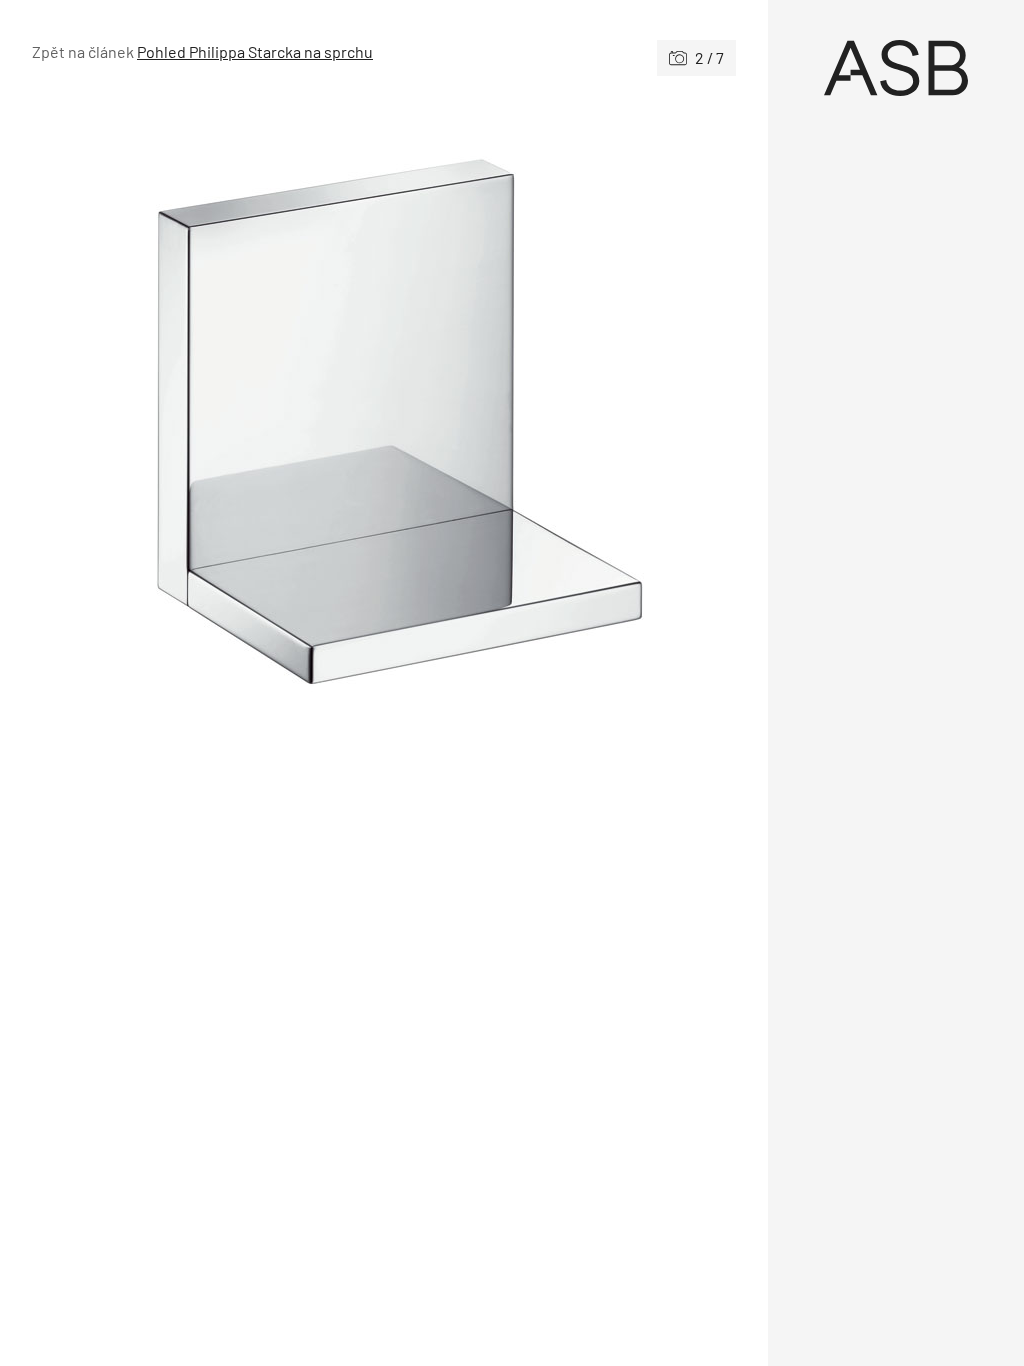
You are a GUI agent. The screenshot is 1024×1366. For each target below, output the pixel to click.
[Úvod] (896, 68)
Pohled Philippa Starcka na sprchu (255, 51)
